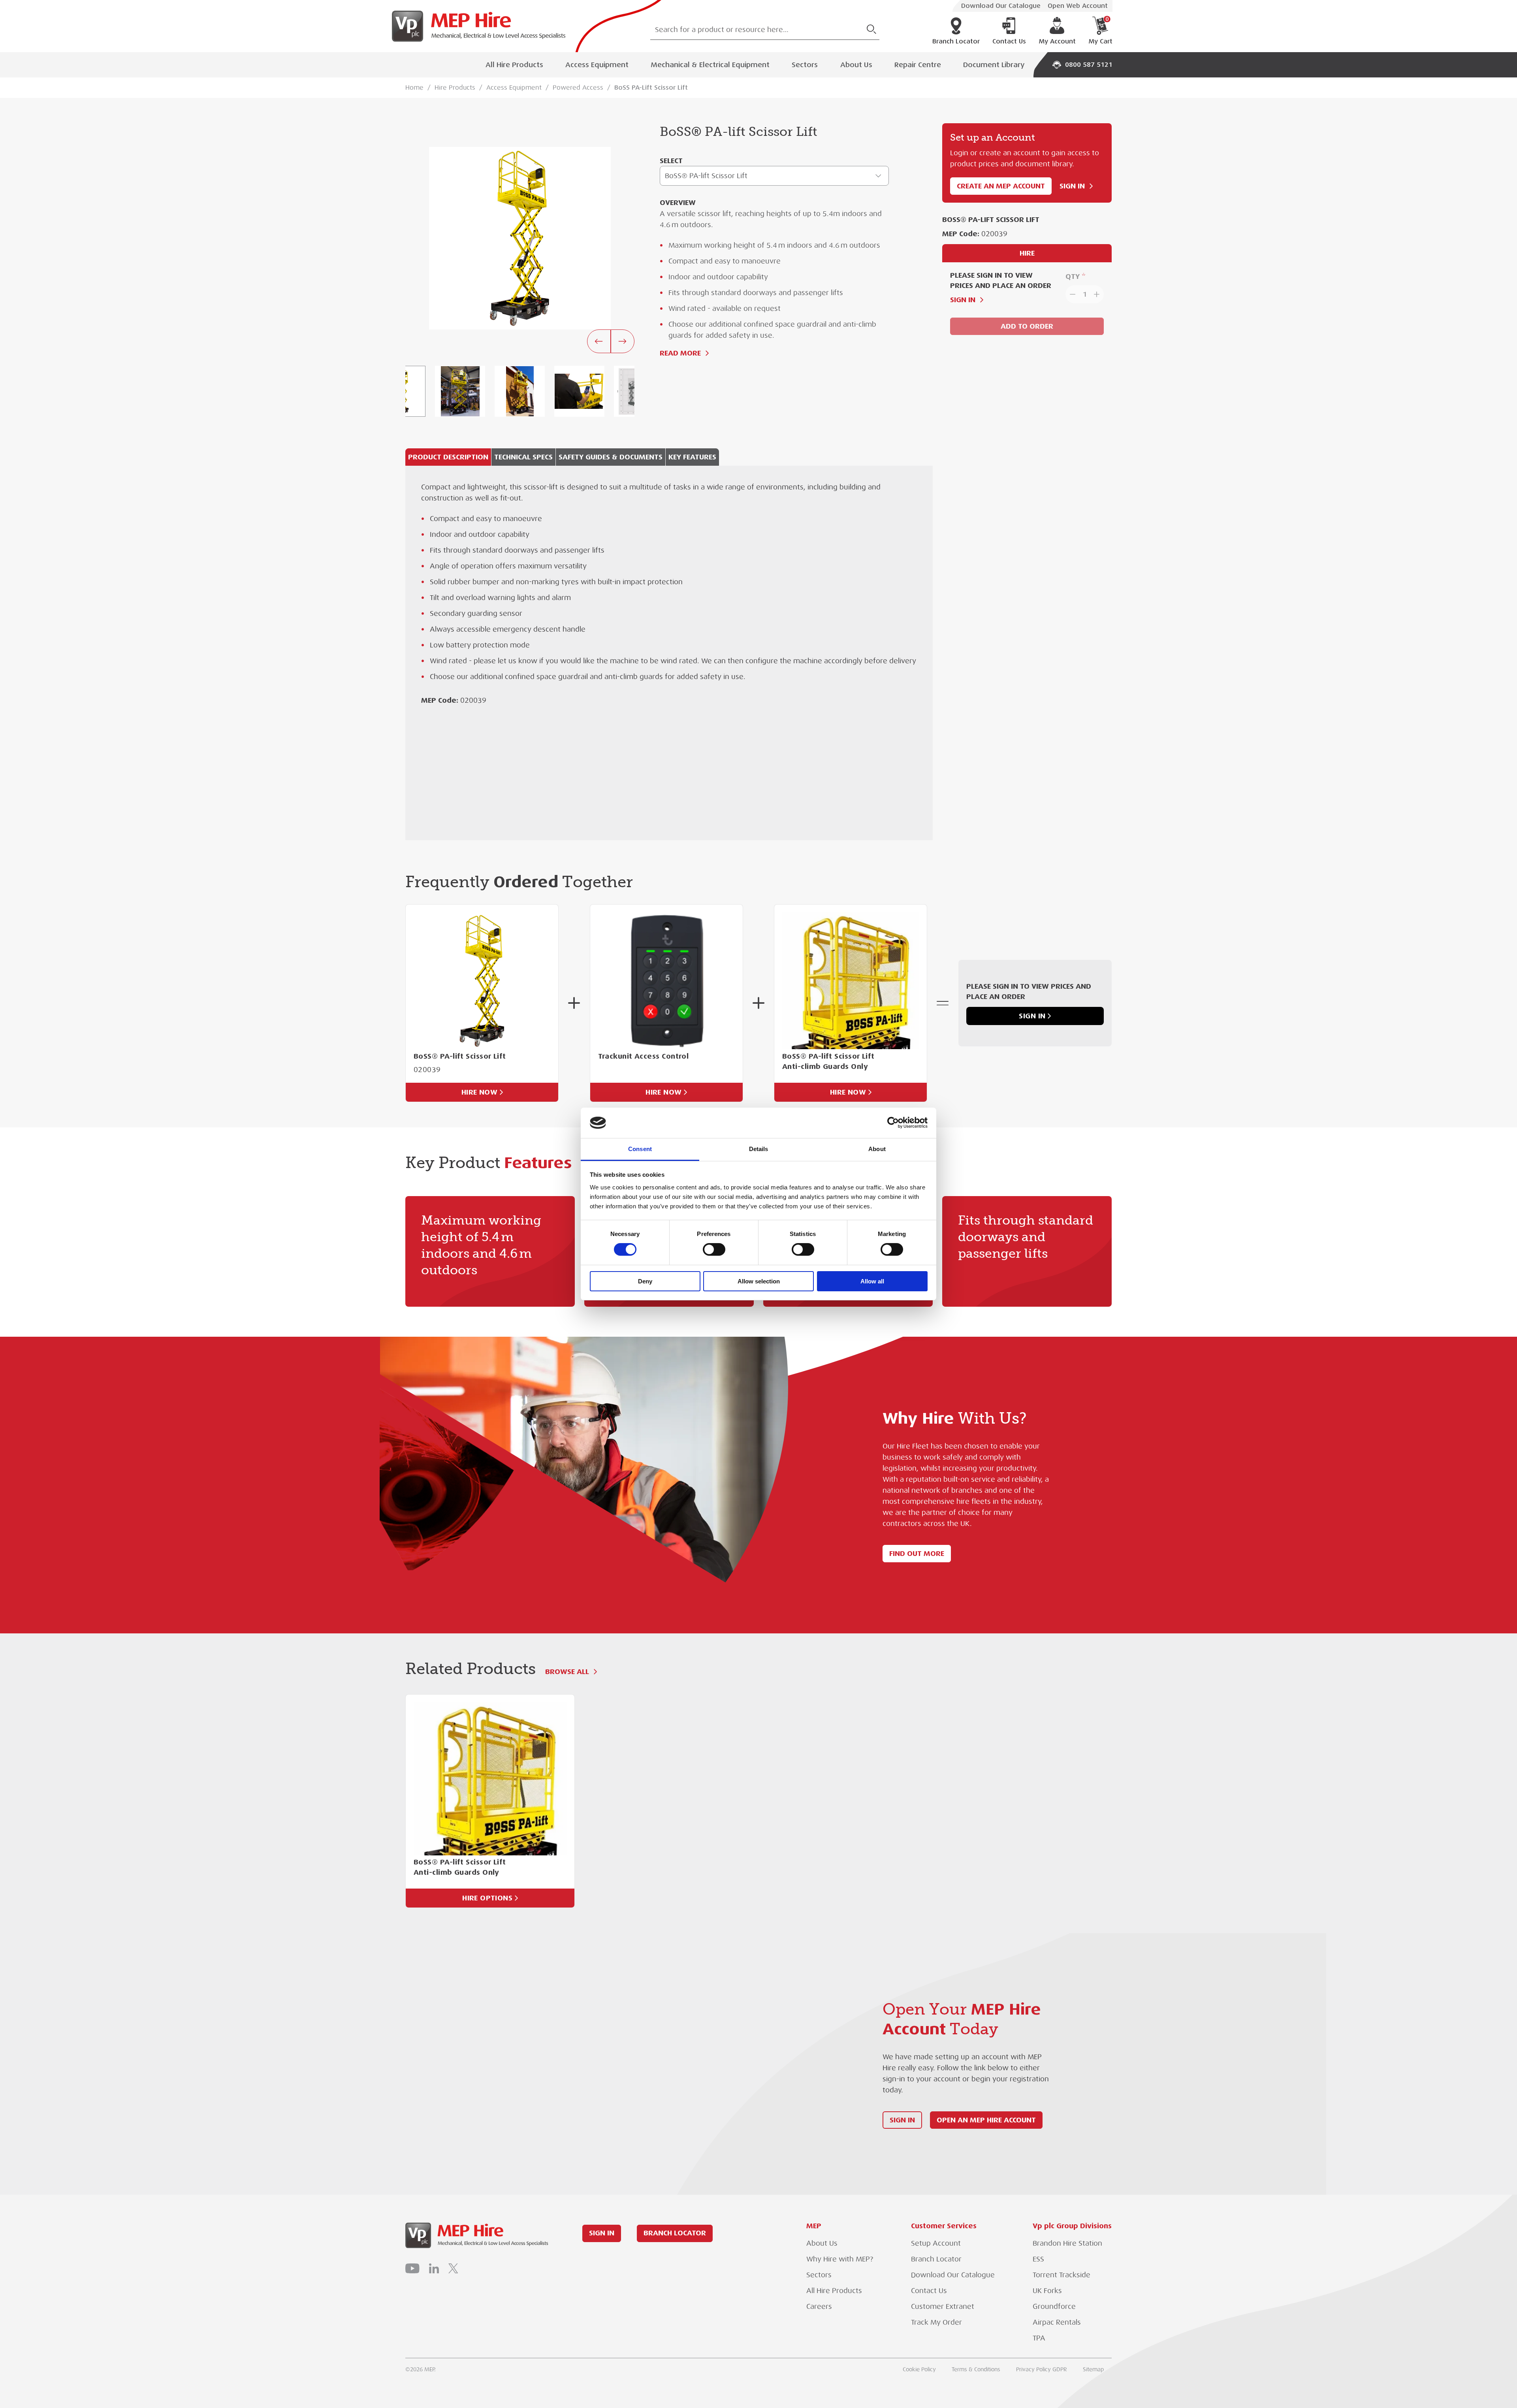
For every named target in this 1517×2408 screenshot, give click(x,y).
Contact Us (1009, 41)
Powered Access (578, 88)
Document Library (994, 65)
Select (671, 161)
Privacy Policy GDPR (1042, 2369)
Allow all (872, 1281)
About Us (856, 65)
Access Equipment (597, 65)
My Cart (1100, 31)
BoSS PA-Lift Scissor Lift (651, 88)
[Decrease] (1072, 294)
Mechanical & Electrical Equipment (710, 65)
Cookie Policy (919, 2369)
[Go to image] (460, 391)
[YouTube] (412, 2268)
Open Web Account (1078, 6)
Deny (645, 1281)
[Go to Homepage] (476, 26)
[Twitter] (453, 2268)
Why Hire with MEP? (840, 2259)
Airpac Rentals (1057, 2322)
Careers (819, 2306)
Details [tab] (759, 1149)
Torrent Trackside (1062, 2275)
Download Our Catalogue (1001, 6)
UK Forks (1047, 2291)
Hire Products (455, 88)
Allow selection (759, 1281)
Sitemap (1093, 2369)
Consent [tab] (640, 1149)
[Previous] (599, 341)
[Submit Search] (871, 29)
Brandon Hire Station (1067, 2243)
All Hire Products (514, 65)
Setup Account (936, 2243)
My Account (1057, 41)
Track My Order (936, 2322)
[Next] (623, 341)
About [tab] (877, 1149)
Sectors (805, 65)
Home (414, 88)
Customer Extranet (943, 2306)
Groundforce (1054, 2306)
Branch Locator (956, 41)
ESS (1038, 2259)
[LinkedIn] (434, 2268)
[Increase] (1097, 294)
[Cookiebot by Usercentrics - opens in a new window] (893, 1123)
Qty (1073, 276)
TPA (1039, 2338)
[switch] (714, 1249)
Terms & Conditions (976, 2369)
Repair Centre (918, 65)
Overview (678, 202)
